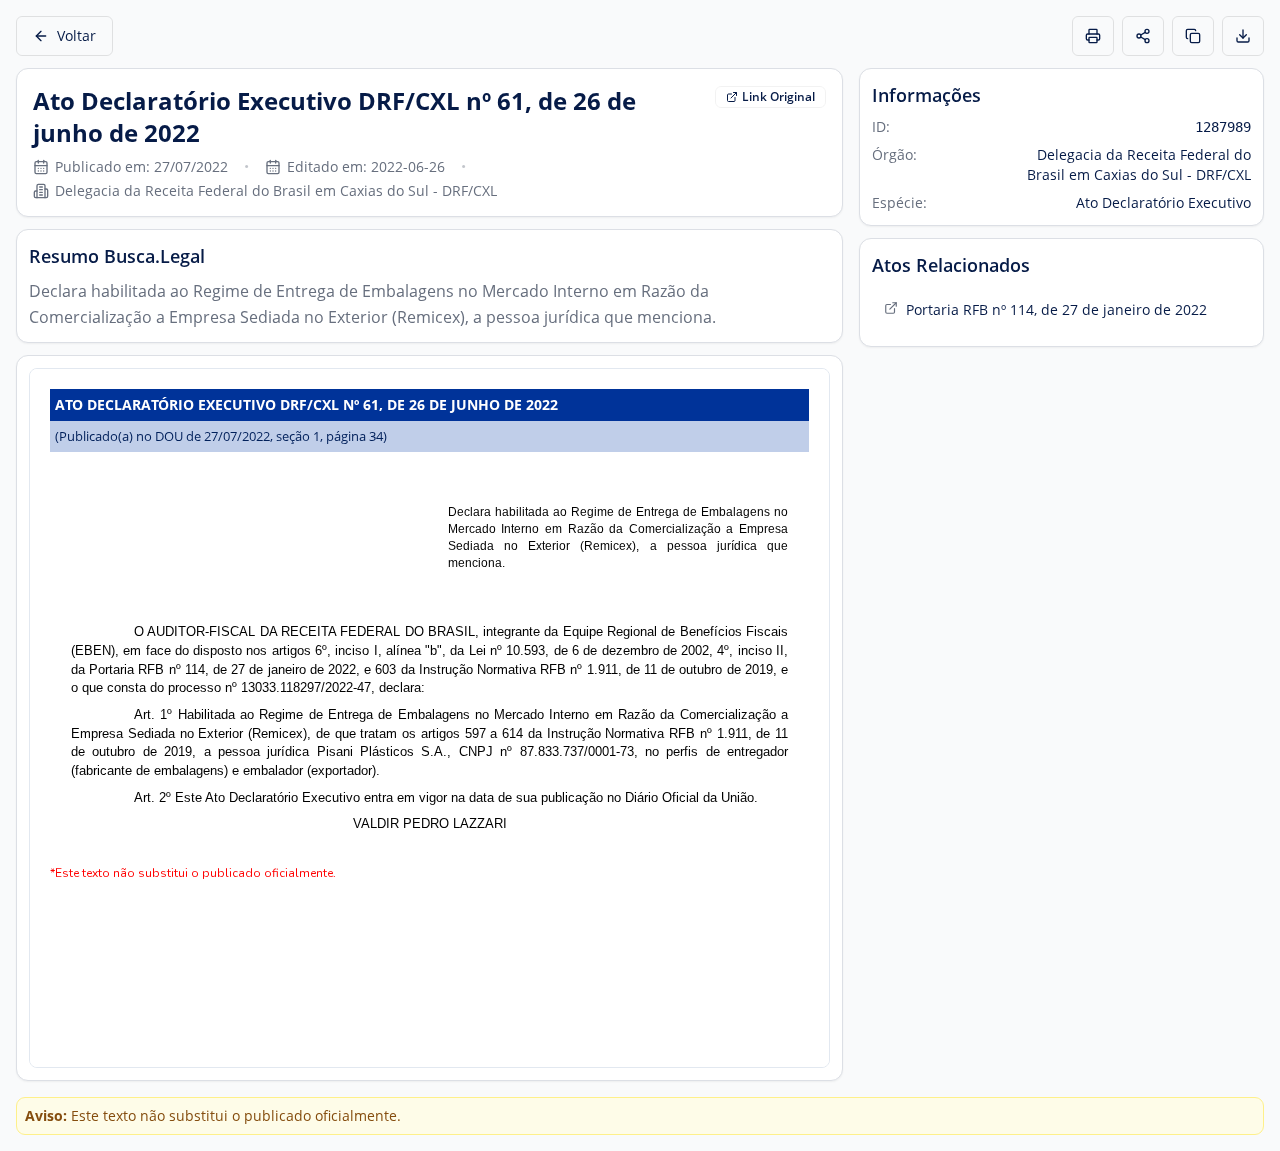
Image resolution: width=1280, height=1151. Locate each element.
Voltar (76, 35)
